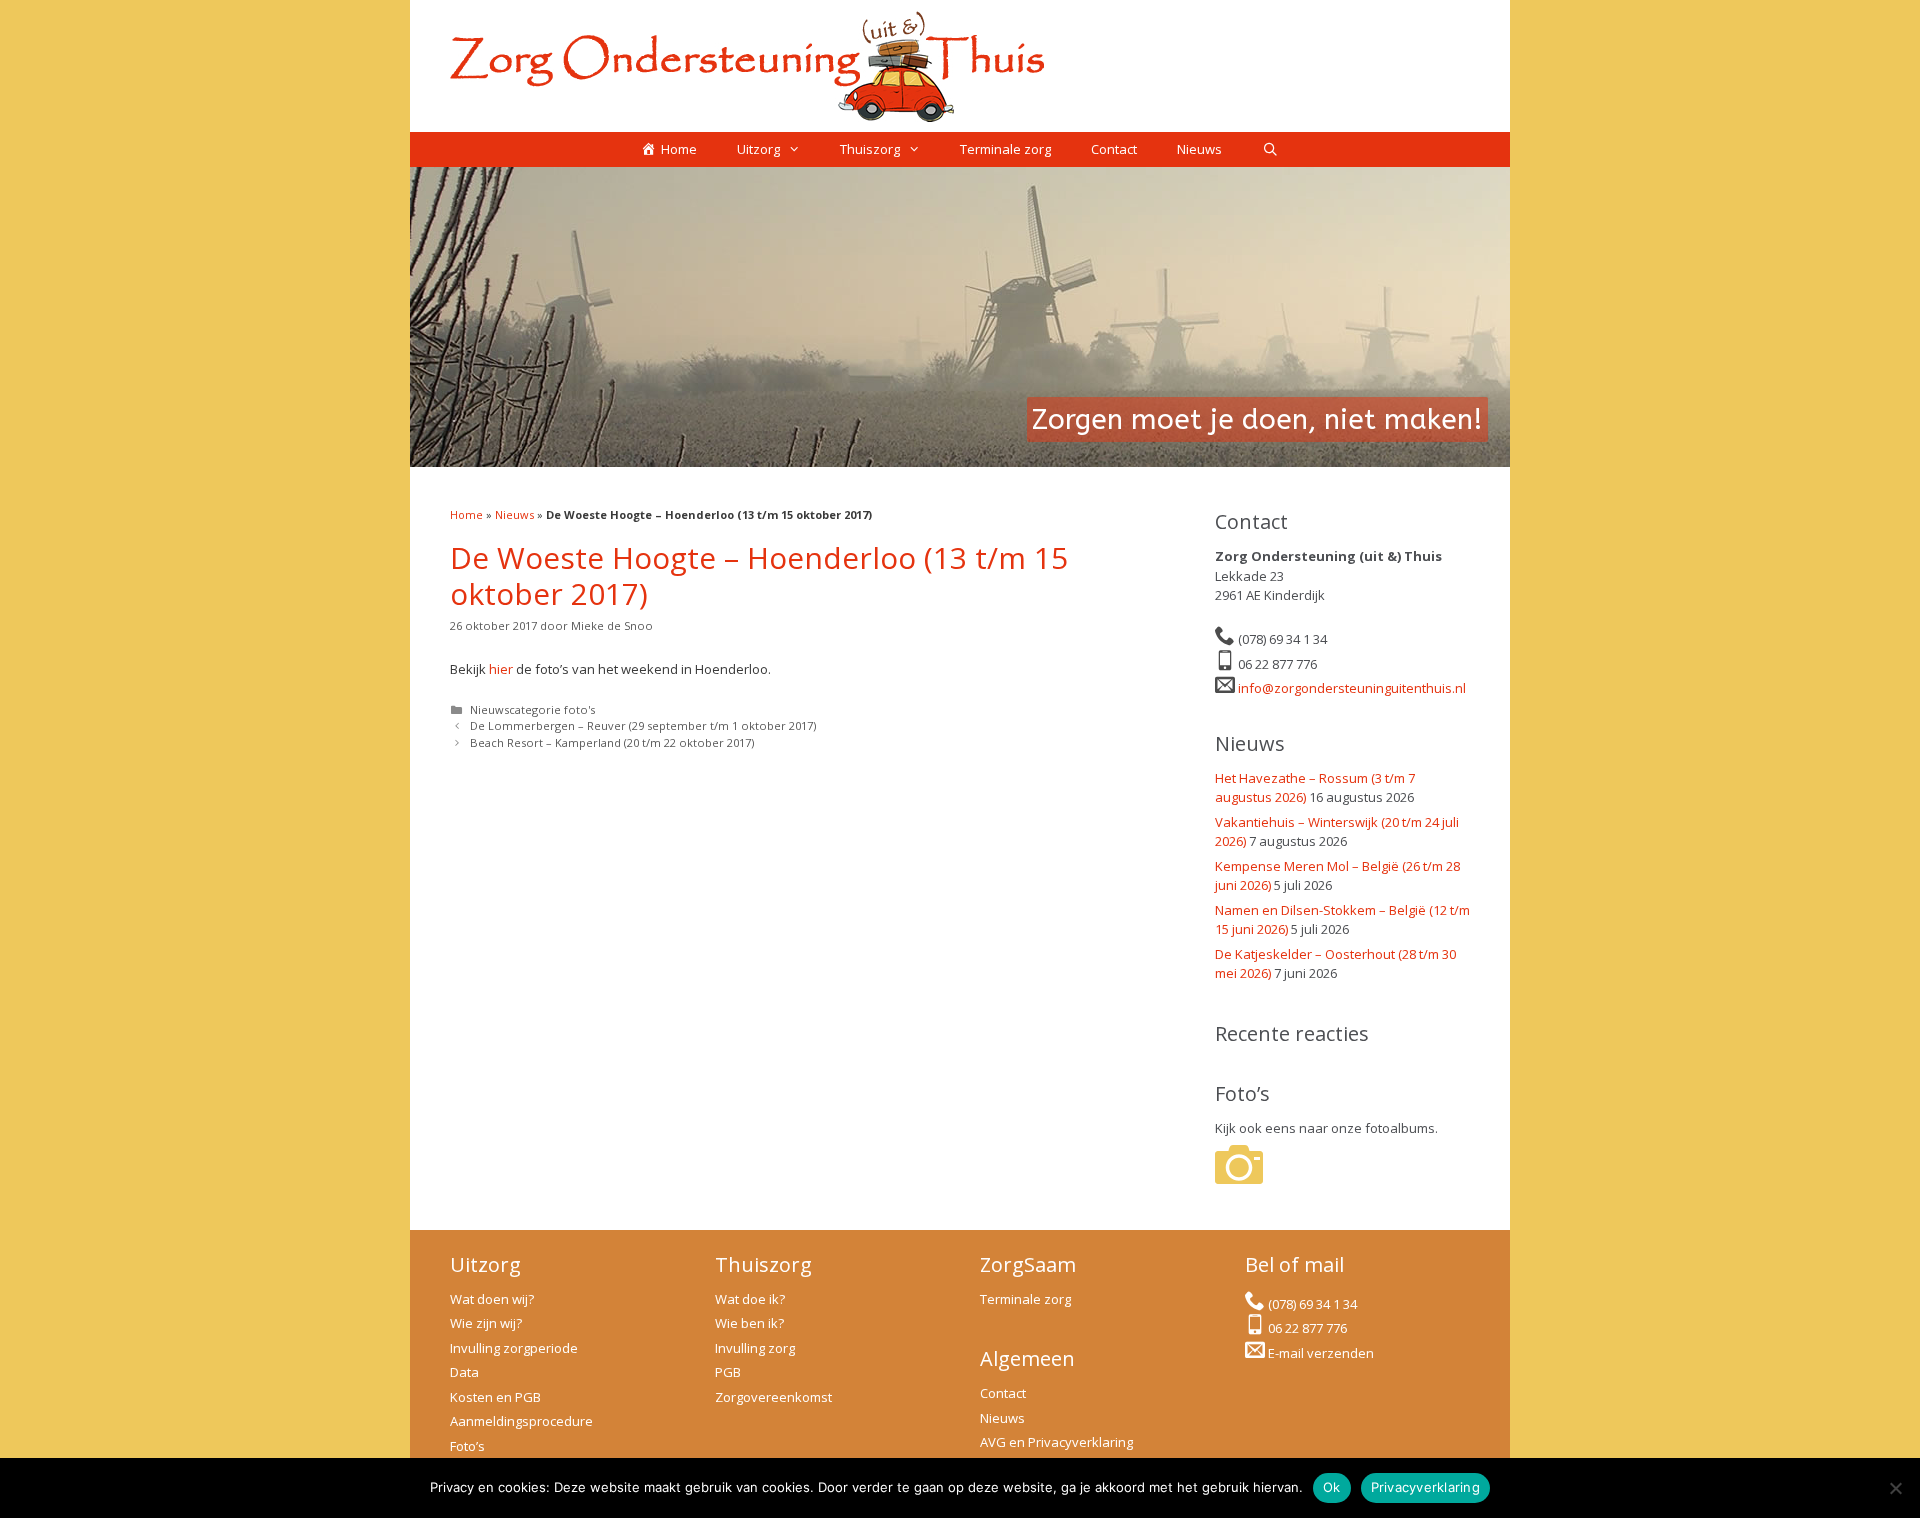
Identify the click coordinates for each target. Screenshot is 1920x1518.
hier (501, 669)
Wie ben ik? (749, 1323)
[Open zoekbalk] (1270, 149)
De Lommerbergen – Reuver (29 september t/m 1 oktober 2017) (643, 725)
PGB (728, 1372)
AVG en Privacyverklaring (1056, 1442)
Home (466, 514)
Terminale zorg (1005, 149)
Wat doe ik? (750, 1299)
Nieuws (1199, 149)
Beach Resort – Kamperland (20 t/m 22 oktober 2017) (612, 742)
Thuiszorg (870, 149)
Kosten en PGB (495, 1397)
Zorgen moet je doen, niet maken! (1257, 419)
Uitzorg (758, 149)
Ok (1332, 1487)
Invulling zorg (755, 1348)
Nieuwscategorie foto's (532, 709)
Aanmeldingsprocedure (521, 1421)
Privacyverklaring (1425, 1487)
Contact (1114, 149)
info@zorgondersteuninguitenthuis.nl (1352, 688)
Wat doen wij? (492, 1299)
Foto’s (467, 1446)
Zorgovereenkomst (773, 1397)
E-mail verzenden (1321, 1353)
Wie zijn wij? (486, 1323)
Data (464, 1372)
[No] (1895, 1488)
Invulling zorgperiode (514, 1348)
